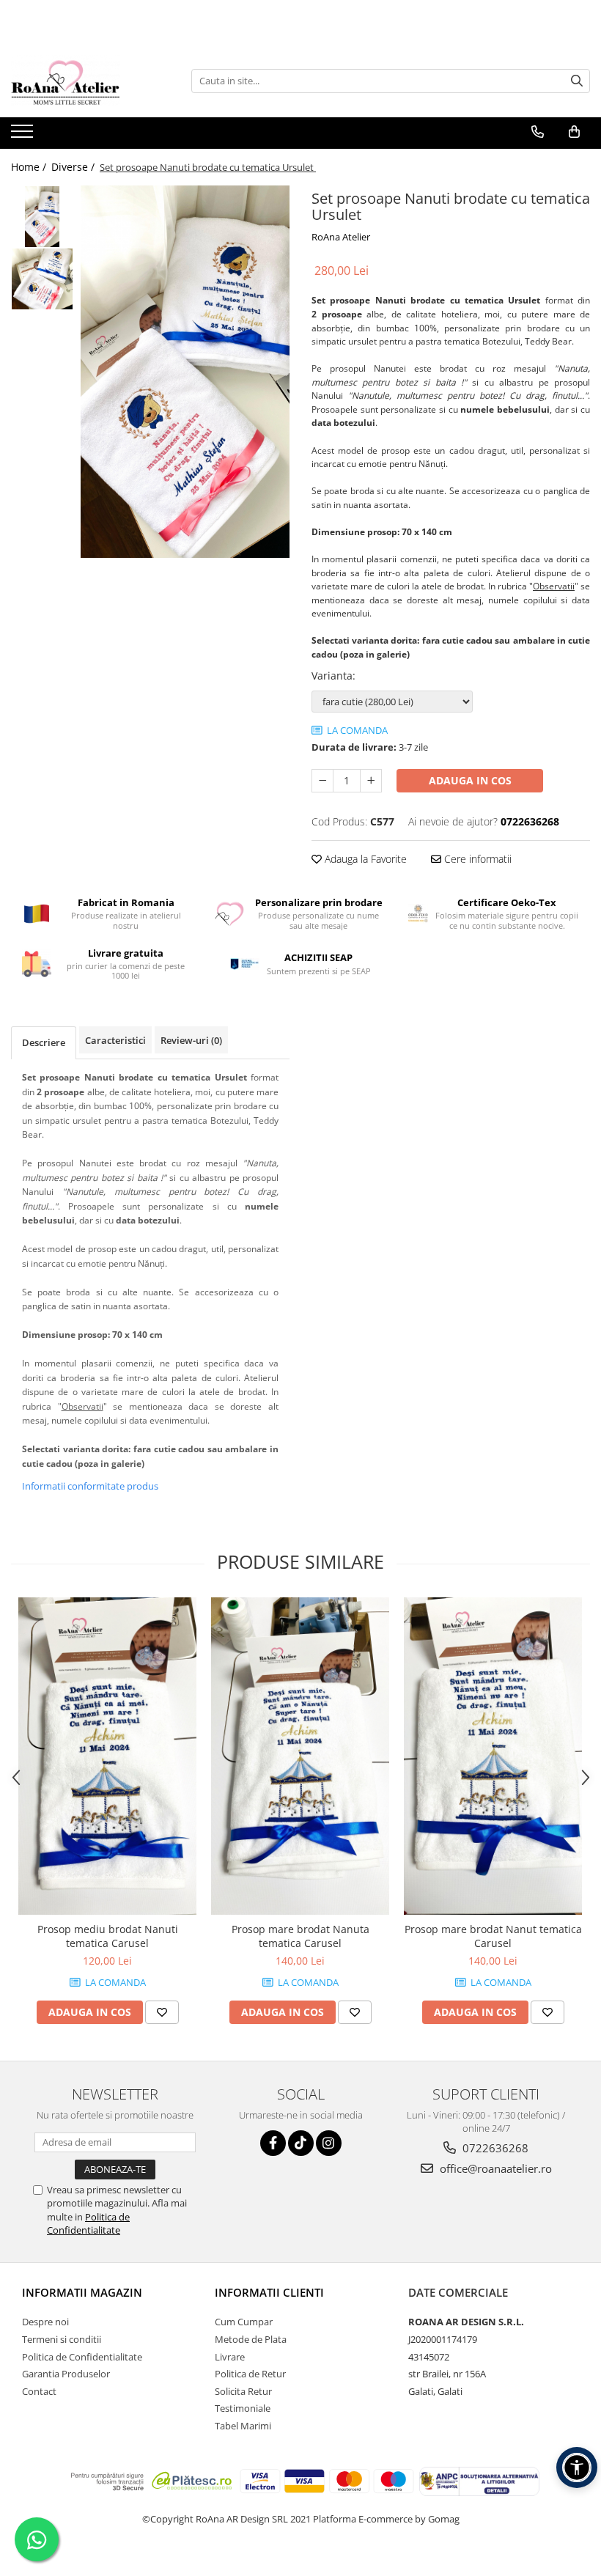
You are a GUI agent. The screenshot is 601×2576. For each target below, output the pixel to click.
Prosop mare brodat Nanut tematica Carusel (493, 1936)
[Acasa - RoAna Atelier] (84, 81)
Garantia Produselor (66, 2374)
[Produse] (24, 136)
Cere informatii (476, 859)
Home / (30, 167)
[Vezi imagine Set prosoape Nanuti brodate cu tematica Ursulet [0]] (42, 217)
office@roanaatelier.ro (494, 2168)
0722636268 (494, 2148)
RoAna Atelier (341, 237)
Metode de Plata (251, 2339)
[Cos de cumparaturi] (574, 132)
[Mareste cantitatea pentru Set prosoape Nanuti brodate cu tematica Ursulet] (371, 781)
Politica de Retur (250, 2374)
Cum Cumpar (244, 2322)
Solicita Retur (243, 2391)
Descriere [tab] (44, 1042)
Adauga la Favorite (364, 859)
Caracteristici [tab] (115, 1040)
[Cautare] (577, 81)
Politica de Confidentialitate (88, 2223)
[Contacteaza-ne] (538, 132)
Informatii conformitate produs (90, 1486)
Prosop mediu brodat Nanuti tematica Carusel (108, 1936)
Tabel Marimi (243, 2426)
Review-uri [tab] (191, 1040)
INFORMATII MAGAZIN (82, 2292)
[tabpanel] (185, 372)
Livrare (230, 2357)
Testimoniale (243, 2408)
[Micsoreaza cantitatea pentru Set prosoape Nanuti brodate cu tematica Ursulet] (322, 781)
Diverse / (74, 167)
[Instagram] (329, 2143)
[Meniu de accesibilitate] (577, 2468)
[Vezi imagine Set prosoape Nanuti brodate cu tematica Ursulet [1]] (42, 279)
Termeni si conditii (62, 2339)
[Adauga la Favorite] (162, 2012)
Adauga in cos (470, 780)
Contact (39, 2391)
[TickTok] (301, 2143)
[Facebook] (273, 2143)
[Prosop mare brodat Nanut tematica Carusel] (493, 1756)
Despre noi (45, 2322)
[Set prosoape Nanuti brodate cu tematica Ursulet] (185, 372)
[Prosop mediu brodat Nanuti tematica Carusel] (107, 1756)
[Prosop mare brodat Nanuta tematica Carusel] (300, 1756)
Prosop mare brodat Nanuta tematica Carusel (300, 1936)
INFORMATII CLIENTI (269, 2292)
